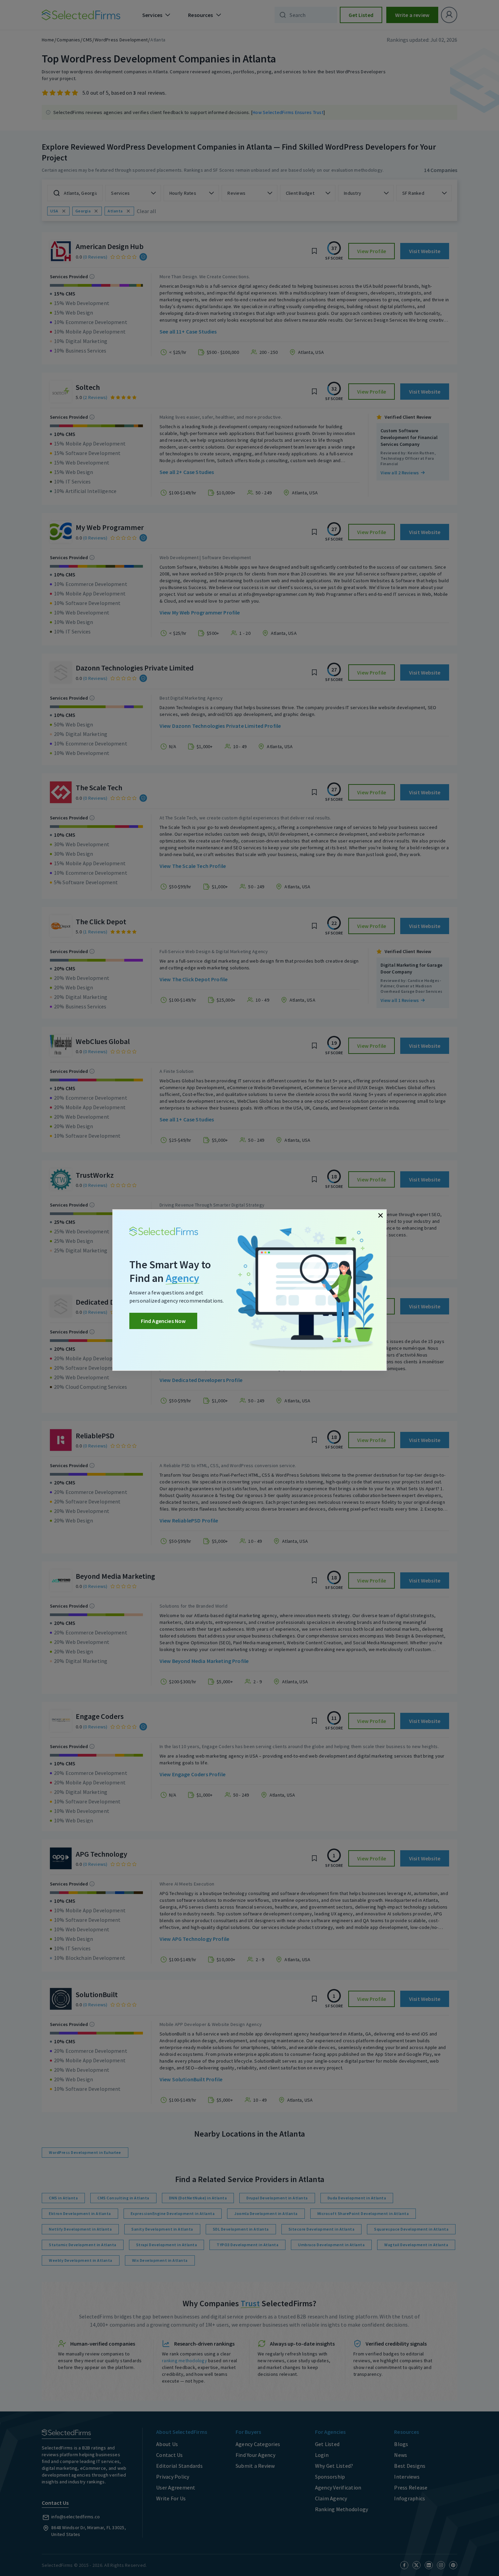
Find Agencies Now (163, 1321)
